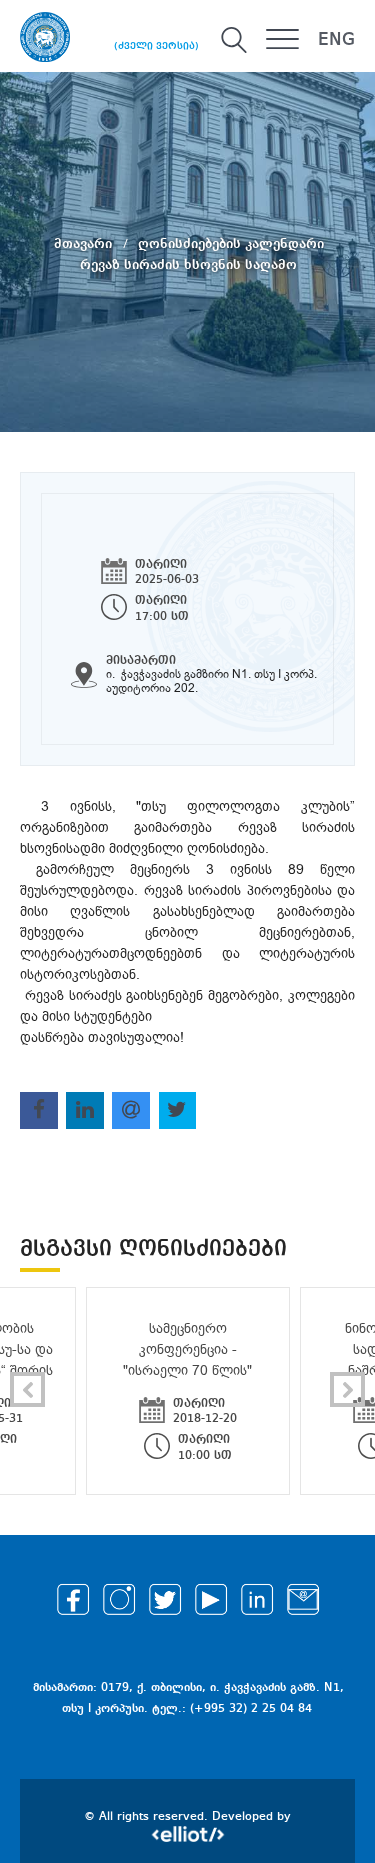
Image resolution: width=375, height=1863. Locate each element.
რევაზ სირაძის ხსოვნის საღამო (188, 264)
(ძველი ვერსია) (156, 46)
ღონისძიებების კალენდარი (231, 243)
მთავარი (85, 243)
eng (336, 40)
